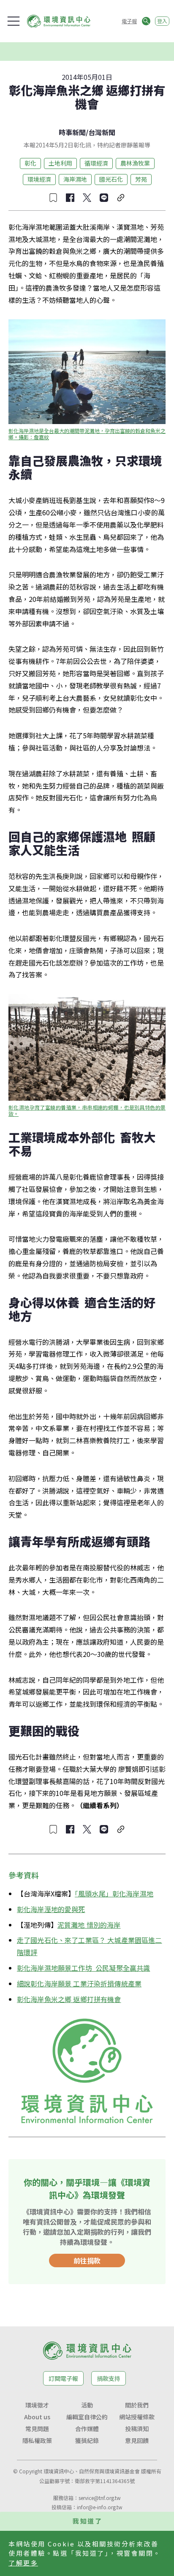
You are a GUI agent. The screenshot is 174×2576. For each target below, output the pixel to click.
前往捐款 (87, 2260)
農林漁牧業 (135, 163)
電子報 (129, 21)
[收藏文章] (53, 198)
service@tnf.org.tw (100, 2498)
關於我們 (137, 2405)
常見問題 (37, 2429)
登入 (162, 21)
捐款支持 (109, 2378)
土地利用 (60, 163)
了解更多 (23, 2563)
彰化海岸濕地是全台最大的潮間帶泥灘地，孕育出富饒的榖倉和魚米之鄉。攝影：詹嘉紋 (87, 434)
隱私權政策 (37, 2440)
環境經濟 (39, 179)
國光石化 (111, 179)
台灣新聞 (102, 132)
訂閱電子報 (63, 2378)
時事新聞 (72, 132)
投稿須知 (137, 2429)
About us (37, 2417)
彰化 (30, 163)
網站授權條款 (137, 2417)
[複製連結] (121, 198)
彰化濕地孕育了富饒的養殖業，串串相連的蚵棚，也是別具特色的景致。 (87, 1110)
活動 (87, 2405)
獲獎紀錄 (87, 2440)
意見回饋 (137, 2440)
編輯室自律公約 (87, 2417)
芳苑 (141, 179)
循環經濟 (96, 163)
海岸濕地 (75, 179)
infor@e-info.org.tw (100, 2507)
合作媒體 (87, 2429)
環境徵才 (37, 2405)
